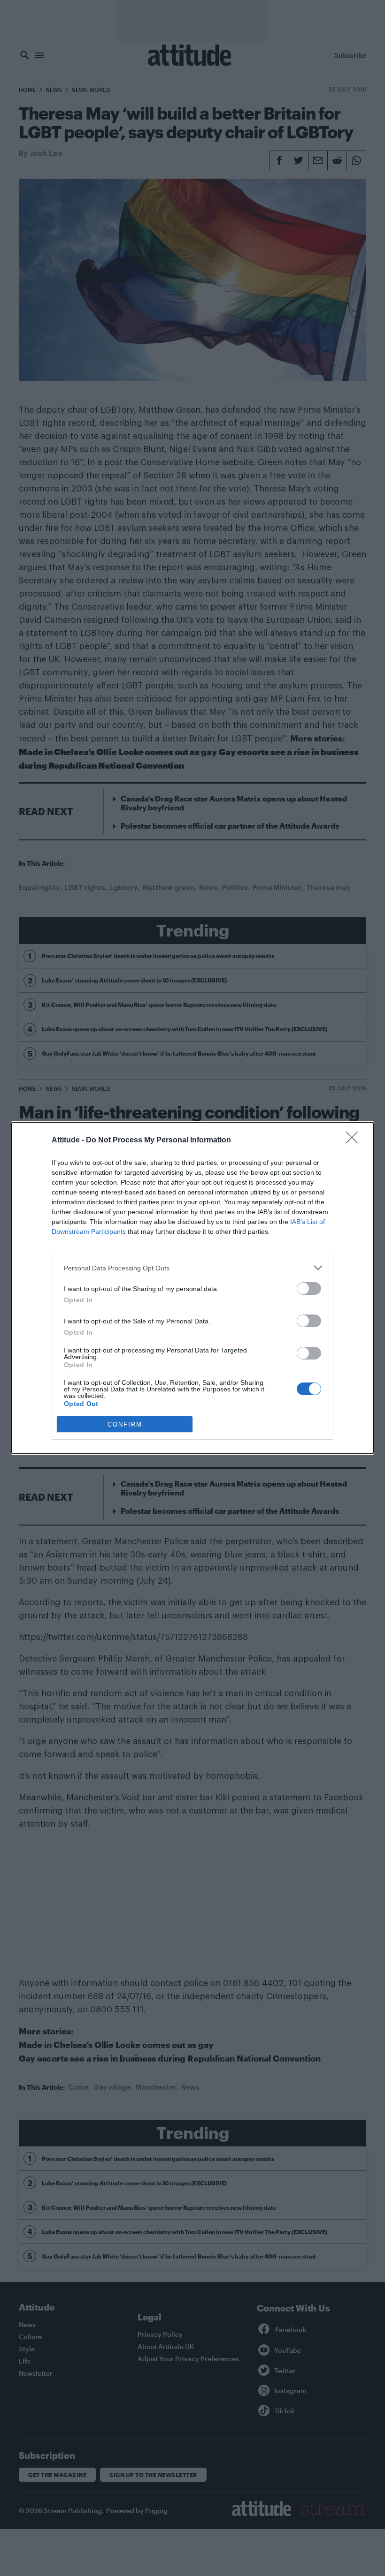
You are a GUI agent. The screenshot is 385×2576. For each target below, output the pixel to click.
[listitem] (192, 1268)
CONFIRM (125, 1424)
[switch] (309, 1288)
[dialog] (192, 1288)
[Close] (355, 1141)
